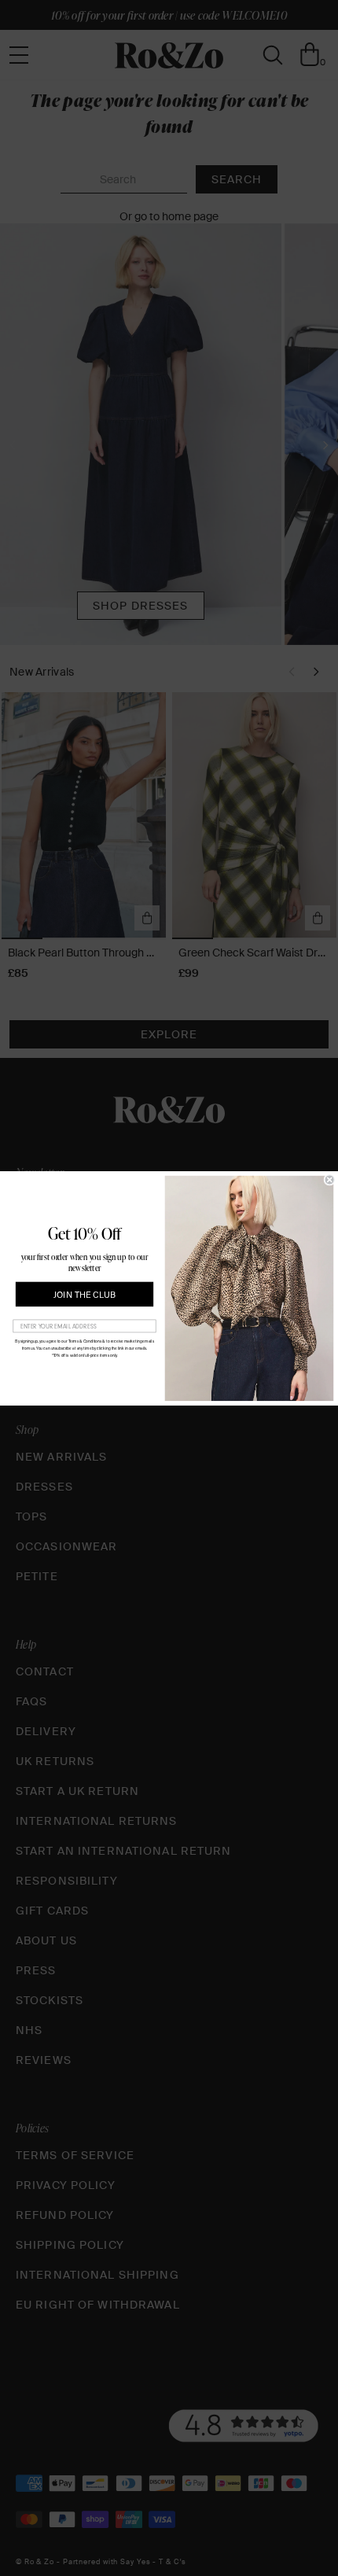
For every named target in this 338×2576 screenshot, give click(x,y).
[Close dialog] (330, 1179)
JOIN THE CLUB (84, 1294)
